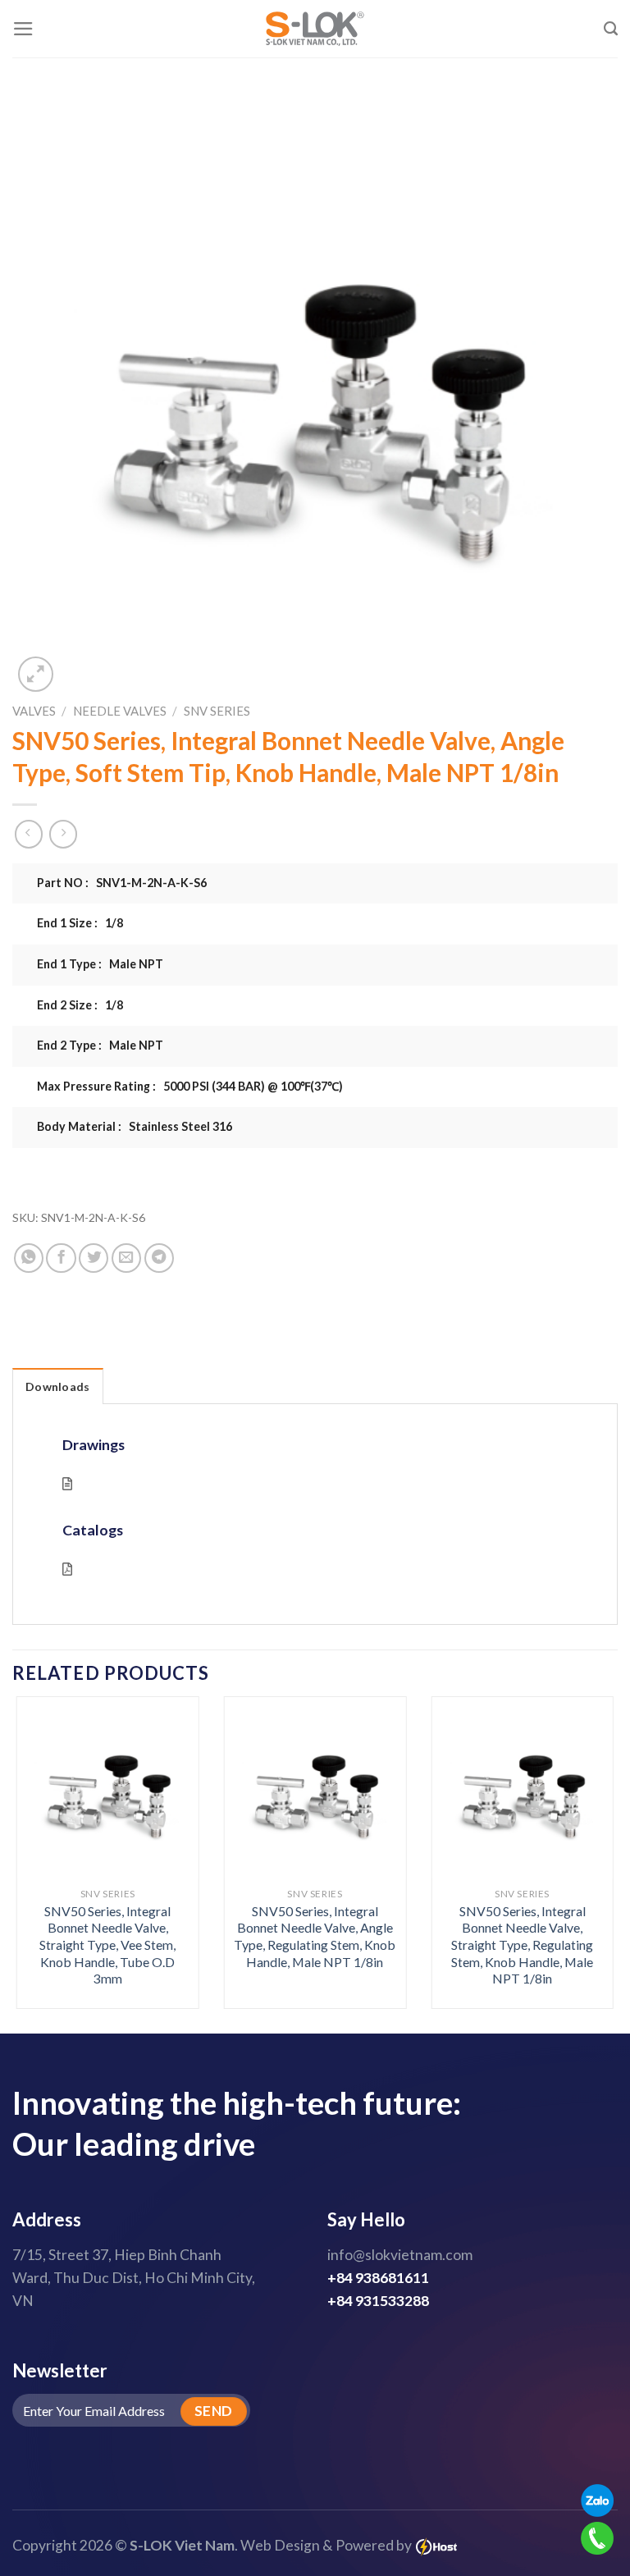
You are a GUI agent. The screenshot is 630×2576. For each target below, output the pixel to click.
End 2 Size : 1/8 (80, 1005)
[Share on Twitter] (94, 1258)
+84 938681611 (378, 2278)
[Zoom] (36, 674)
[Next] (593, 1834)
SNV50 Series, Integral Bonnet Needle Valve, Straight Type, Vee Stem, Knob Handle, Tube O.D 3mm (107, 1945)
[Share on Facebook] (61, 1258)
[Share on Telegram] (159, 1258)
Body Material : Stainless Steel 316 (135, 1126)
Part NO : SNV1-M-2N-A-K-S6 (122, 883)
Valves (34, 711)
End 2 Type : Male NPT (100, 1045)
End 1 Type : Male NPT (100, 964)
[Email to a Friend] (126, 1258)
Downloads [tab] (58, 1386)
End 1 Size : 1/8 (80, 923)
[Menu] (23, 29)
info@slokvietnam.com (400, 2255)
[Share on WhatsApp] (29, 1258)
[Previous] (37, 1834)
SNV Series (217, 711)
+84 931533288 (378, 2301)
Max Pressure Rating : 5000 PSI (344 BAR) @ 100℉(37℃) (190, 1086)
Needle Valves (120, 711)
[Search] (611, 29)
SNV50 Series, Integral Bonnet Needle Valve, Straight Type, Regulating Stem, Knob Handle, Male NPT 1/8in (522, 1945)
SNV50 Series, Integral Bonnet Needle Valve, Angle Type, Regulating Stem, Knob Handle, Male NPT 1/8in (315, 1936)
